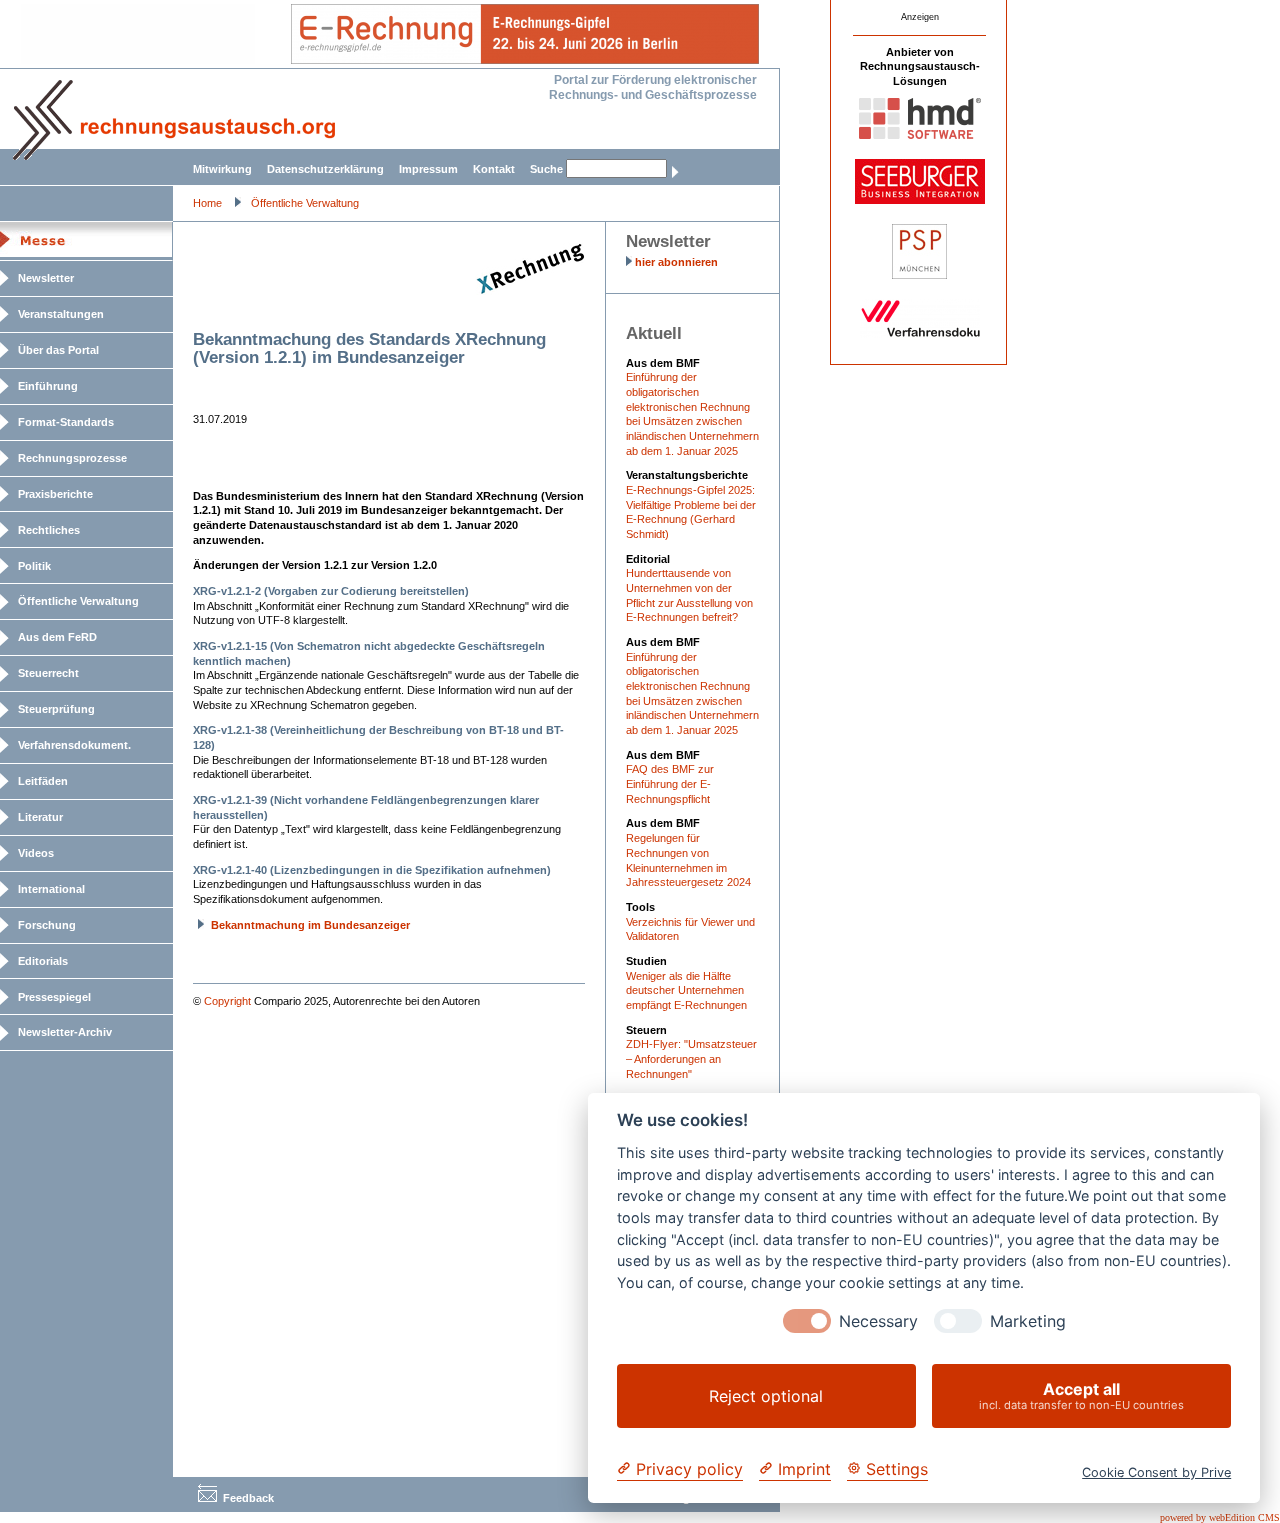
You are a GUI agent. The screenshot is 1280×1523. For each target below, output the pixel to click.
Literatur (40, 817)
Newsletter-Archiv (65, 1032)
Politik (34, 566)
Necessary (878, 1321)
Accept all (1081, 1395)
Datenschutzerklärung (325, 169)
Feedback (248, 1498)
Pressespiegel (54, 997)
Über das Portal (58, 350)
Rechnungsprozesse (72, 458)
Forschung (47, 925)
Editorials (43, 961)
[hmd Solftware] (920, 135)
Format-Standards (66, 422)
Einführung (48, 386)
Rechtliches (49, 530)
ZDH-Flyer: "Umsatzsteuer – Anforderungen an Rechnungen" (691, 1058)
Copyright (227, 1001)
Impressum (428, 169)
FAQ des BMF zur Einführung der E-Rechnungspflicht (670, 783)
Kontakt (494, 169)
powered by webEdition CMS (1220, 1517)
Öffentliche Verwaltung (305, 203)
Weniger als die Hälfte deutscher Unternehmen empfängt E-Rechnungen (686, 990)
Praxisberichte (55, 494)
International (51, 889)
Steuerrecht (48, 673)
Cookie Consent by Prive (1156, 1472)
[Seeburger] (920, 200)
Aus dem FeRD (57, 637)
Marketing (1028, 1321)
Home (207, 203)
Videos (36, 853)
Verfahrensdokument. (74, 745)
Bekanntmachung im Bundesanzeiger (310, 925)
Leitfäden (43, 781)
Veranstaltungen (61, 314)
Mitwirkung (222, 169)
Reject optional (766, 1396)
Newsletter (46, 278)
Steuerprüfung (56, 709)
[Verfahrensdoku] (920, 334)
